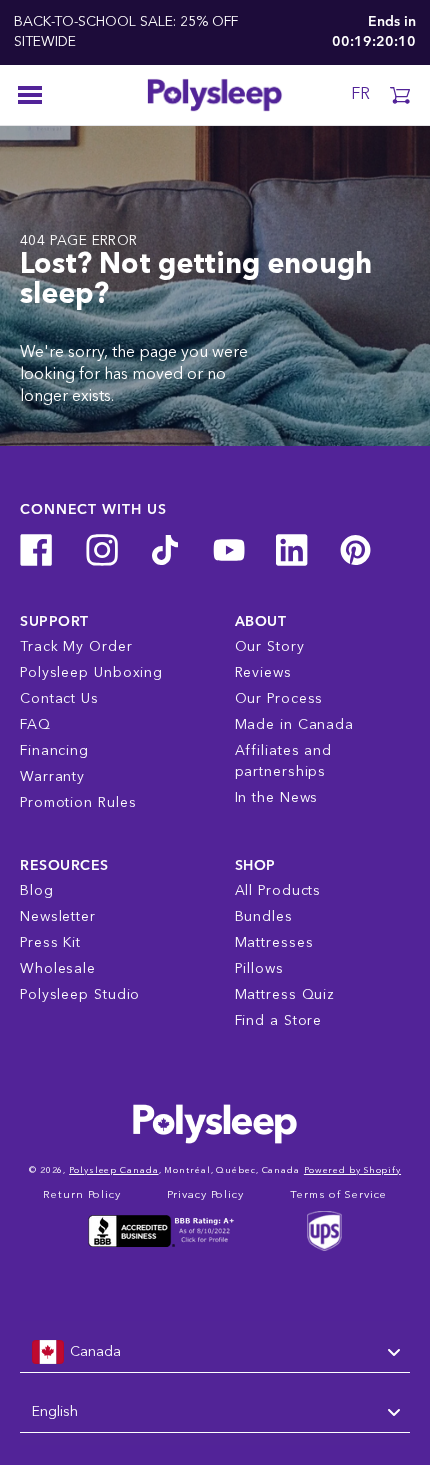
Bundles (264, 917)
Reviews (263, 673)
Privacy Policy (205, 1195)
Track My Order (76, 647)
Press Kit (50, 943)
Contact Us (59, 699)
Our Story (270, 647)
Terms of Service (338, 1195)
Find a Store (279, 1021)
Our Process (279, 699)
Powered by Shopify (352, 1170)
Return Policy (82, 1195)
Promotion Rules (78, 803)
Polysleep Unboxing (91, 673)
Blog (37, 891)
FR (360, 95)
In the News (277, 798)
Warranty (52, 777)
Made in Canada (295, 725)
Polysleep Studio (80, 995)
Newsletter (58, 917)
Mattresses (274, 943)
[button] (400, 95)
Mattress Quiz (285, 995)
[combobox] (215, 1353)
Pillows (259, 969)
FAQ (35, 725)
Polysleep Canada (113, 1170)
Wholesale (58, 969)
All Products (278, 891)
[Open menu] (30, 95)
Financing (54, 751)
